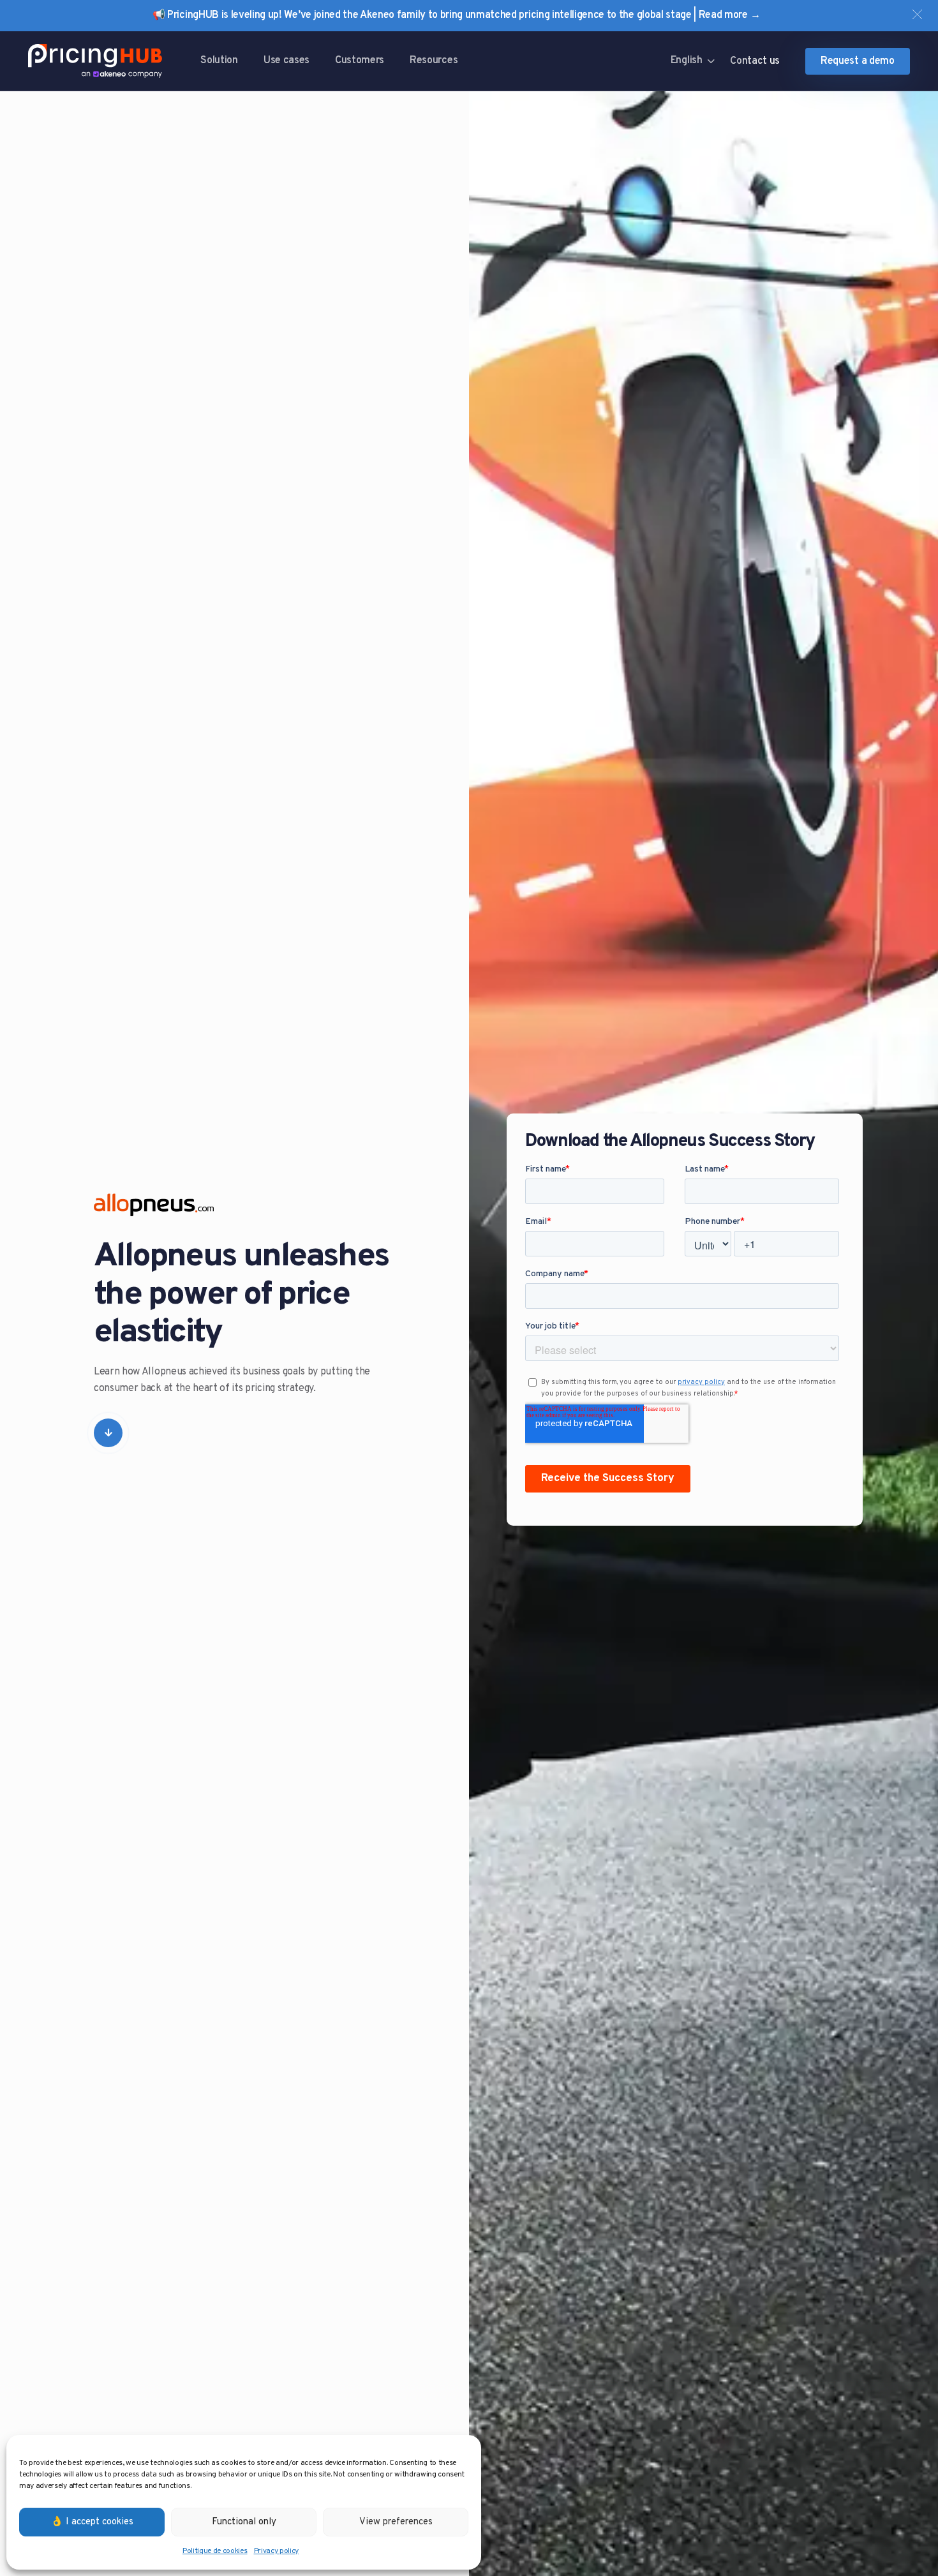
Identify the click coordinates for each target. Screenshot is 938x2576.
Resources (434, 61)
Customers (360, 61)
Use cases (287, 61)
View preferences (396, 2522)
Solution (219, 61)
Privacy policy (277, 2551)
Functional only (244, 2522)
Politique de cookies (215, 2551)
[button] (917, 14)
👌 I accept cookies (92, 2522)
